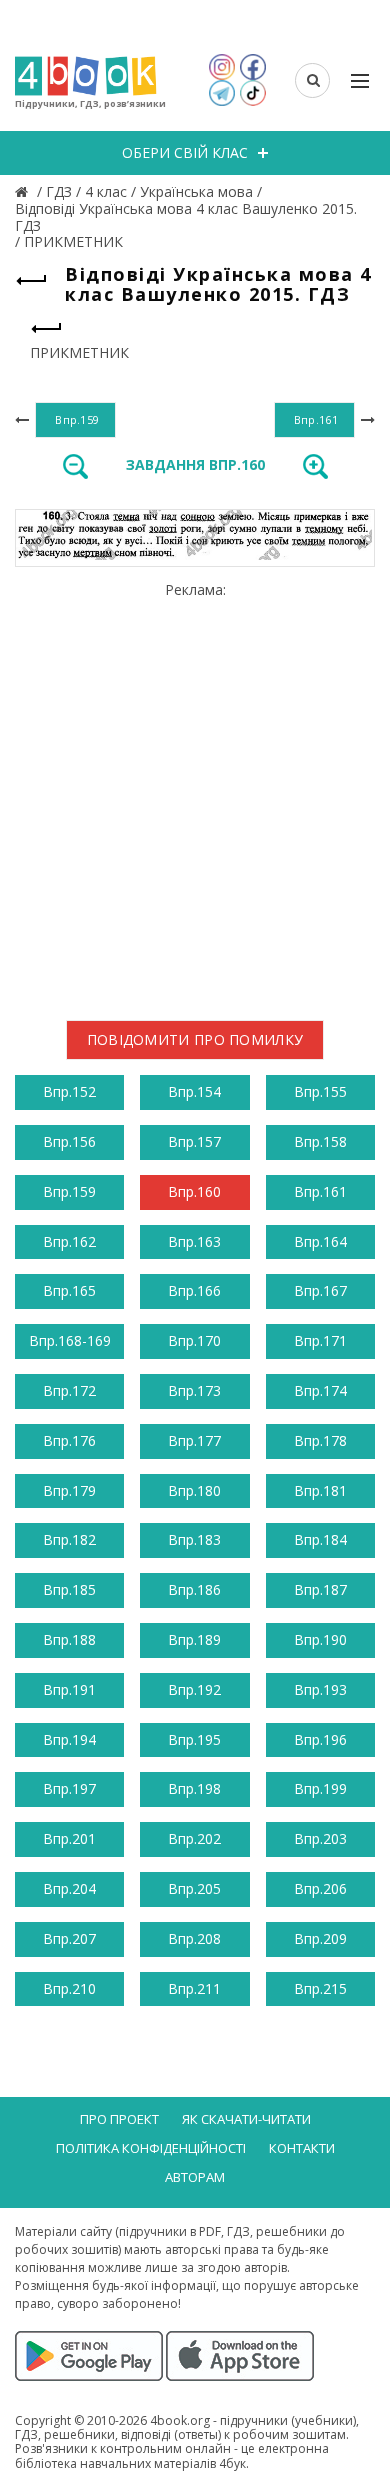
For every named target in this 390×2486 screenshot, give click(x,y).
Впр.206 (320, 1888)
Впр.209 (320, 1938)
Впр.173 (194, 1390)
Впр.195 (194, 1739)
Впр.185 (69, 1589)
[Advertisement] (195, 793)
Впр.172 (69, 1390)
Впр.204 (69, 1888)
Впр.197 (69, 1788)
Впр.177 (194, 1440)
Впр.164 (320, 1241)
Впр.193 (320, 1689)
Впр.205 (194, 1888)
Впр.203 (320, 1838)
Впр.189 (194, 1639)
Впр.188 (69, 1639)
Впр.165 (69, 1290)
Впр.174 (320, 1390)
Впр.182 (69, 1539)
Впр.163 (194, 1241)
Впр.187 (320, 1589)
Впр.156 (69, 1141)
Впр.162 (69, 1241)
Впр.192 (194, 1689)
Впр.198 (194, 1788)
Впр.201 (69, 1838)
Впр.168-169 (70, 1340)
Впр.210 (69, 1988)
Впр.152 (69, 1091)
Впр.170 (194, 1340)
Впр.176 (69, 1440)
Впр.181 (320, 1490)
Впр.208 (194, 1938)
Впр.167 (320, 1290)
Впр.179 (69, 1490)
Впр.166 (194, 1290)
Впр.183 (194, 1539)
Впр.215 (320, 1988)
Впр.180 (194, 1490)
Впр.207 (69, 1938)
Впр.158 (320, 1141)
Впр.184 (320, 1539)
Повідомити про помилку (195, 1039)
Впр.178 (320, 1440)
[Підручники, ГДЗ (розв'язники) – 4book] (24, 191)
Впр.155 (320, 1091)
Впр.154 (194, 1091)
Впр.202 (194, 1838)
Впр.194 (69, 1739)
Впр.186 (194, 1589)
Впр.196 (320, 1739)
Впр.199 (320, 1788)
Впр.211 (194, 1988)
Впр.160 (194, 1191)
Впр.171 (320, 1340)
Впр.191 (69, 1689)
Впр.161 (320, 1191)
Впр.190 (320, 1639)
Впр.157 (194, 1141)
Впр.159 (69, 1191)
